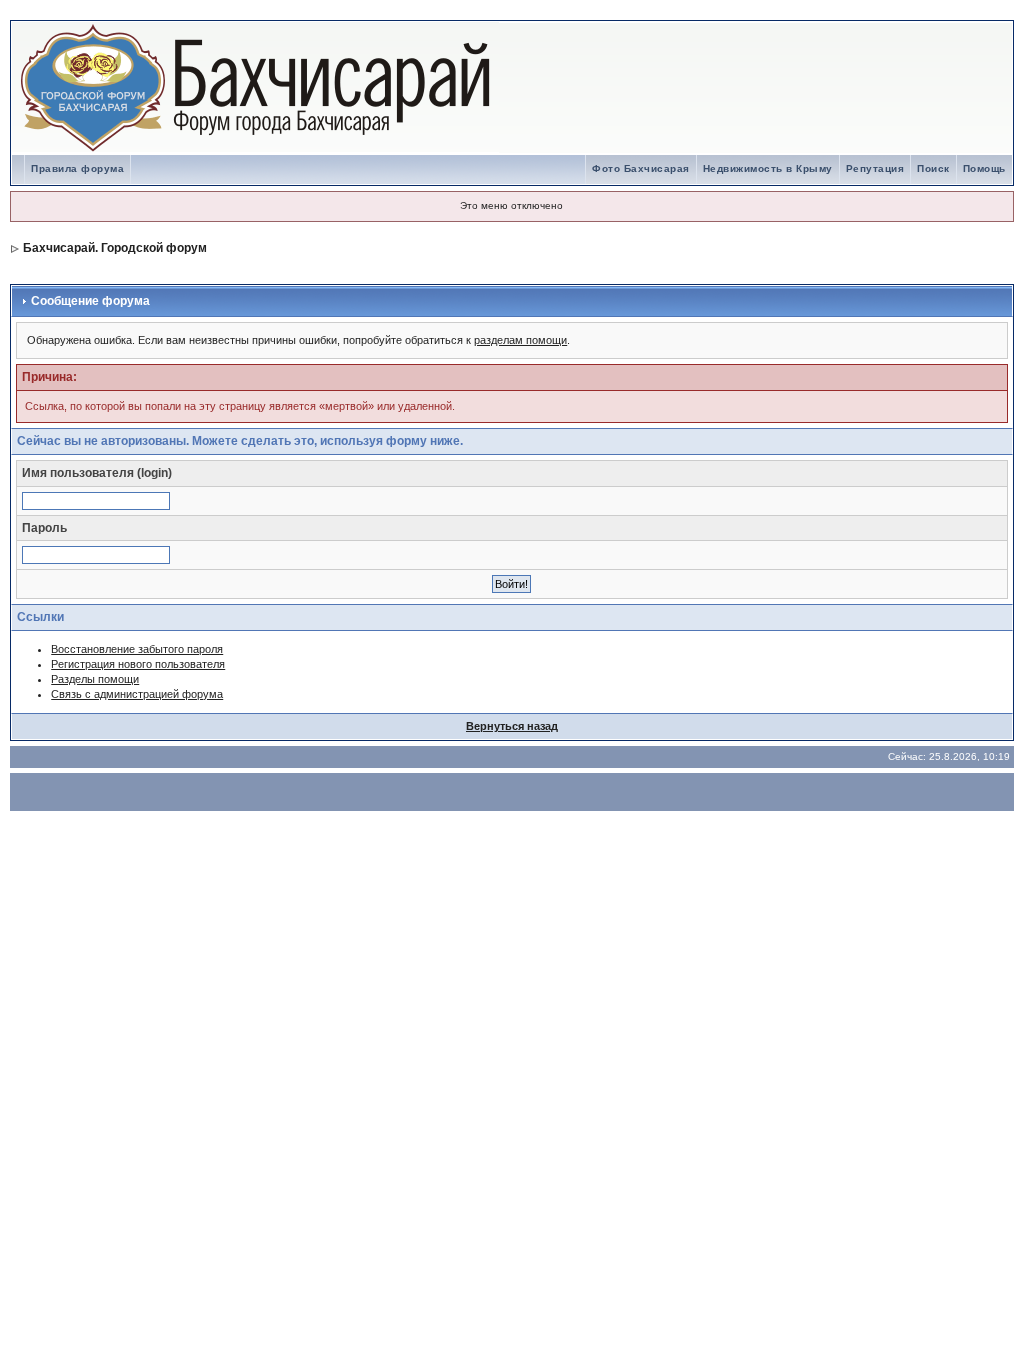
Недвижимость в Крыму (768, 168)
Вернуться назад (512, 726)
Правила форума (77, 168)
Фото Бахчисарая (641, 168)
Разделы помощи (95, 679)
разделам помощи (520, 340)
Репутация (875, 168)
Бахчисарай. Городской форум (115, 248)
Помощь (984, 168)
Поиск (933, 168)
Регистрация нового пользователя (138, 664)
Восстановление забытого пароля (137, 649)
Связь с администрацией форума (137, 694)
